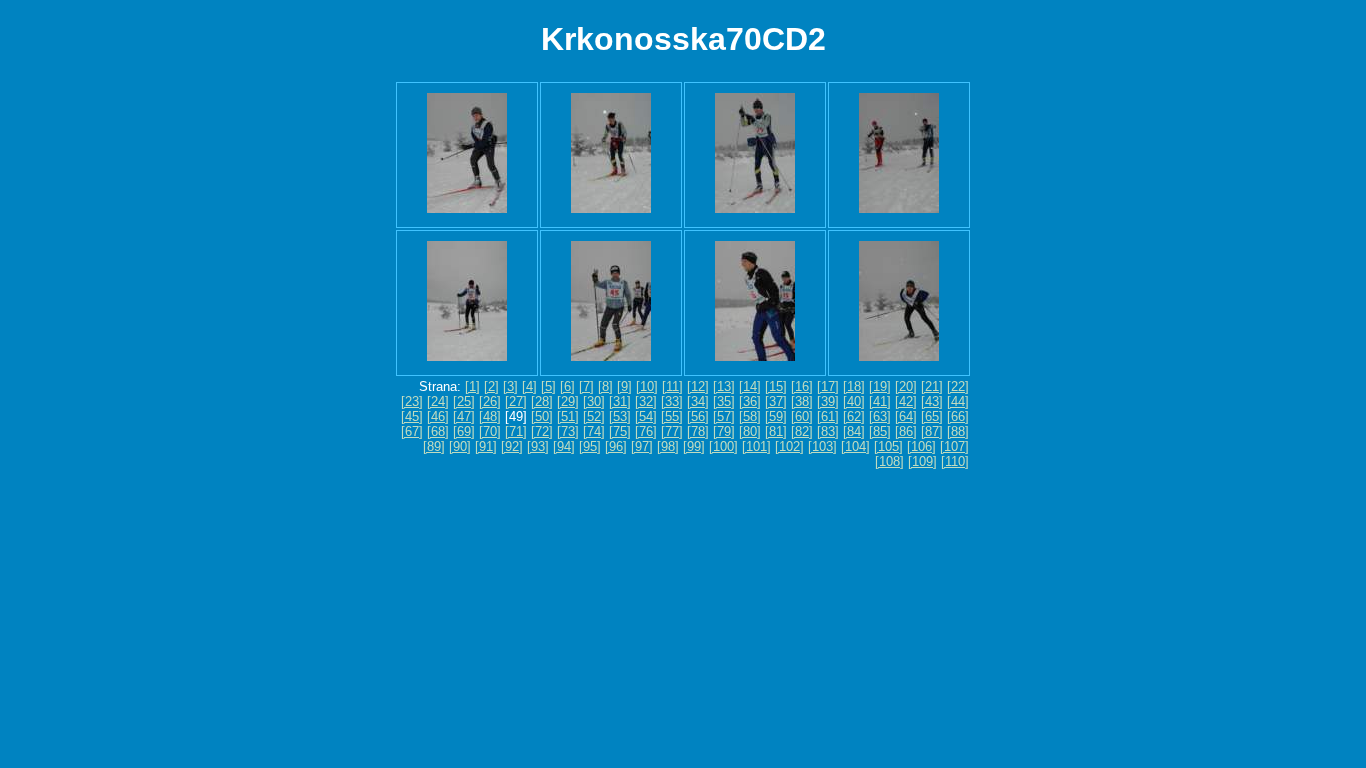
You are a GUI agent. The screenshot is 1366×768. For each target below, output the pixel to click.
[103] (822, 446)
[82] (802, 431)
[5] (548, 386)
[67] (412, 431)
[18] (854, 386)
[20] (906, 386)
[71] (516, 431)
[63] (880, 416)
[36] (750, 401)
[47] (464, 416)
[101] (756, 446)
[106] (921, 446)
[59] (776, 416)
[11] (672, 386)
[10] (647, 386)
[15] (776, 386)
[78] (698, 431)
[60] (802, 416)
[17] (828, 386)
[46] (438, 416)
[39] (828, 401)
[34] (698, 401)
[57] (724, 416)
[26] (490, 401)
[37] (776, 401)
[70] (490, 431)
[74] (594, 431)
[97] (642, 446)
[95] (590, 446)
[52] (594, 416)
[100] (723, 446)
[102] (789, 446)
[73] (568, 431)
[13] (724, 386)
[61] (828, 416)
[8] (605, 386)
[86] (906, 431)
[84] (854, 431)
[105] (888, 446)
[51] (568, 416)
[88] (958, 431)
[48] (490, 416)
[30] (594, 401)
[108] (889, 461)
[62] (854, 416)
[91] (486, 446)
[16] (802, 386)
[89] (434, 446)
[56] (698, 416)
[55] (672, 416)
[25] (464, 401)
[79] (724, 431)
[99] (694, 446)
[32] (646, 401)
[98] (668, 446)
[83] (828, 431)
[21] (932, 386)
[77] (672, 431)
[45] (412, 416)
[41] (880, 401)
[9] (624, 386)
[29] (568, 401)
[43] (932, 401)
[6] (567, 386)
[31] (620, 401)
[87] (932, 431)
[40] (854, 401)
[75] (620, 431)
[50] (542, 416)
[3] (510, 386)
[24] (438, 401)
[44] (958, 401)
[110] (955, 461)
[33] (672, 401)
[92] (512, 446)
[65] (932, 416)
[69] (464, 431)
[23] (412, 401)
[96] (616, 446)
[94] (564, 446)
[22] (958, 386)
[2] (491, 386)
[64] (906, 416)
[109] (922, 461)
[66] (958, 416)
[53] (620, 416)
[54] (646, 416)
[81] (776, 431)
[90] (460, 446)
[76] (646, 431)
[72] (542, 431)
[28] (542, 401)
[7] (586, 386)
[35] (724, 401)
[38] (802, 401)
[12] (698, 386)
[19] (880, 386)
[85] (880, 431)
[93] (538, 446)
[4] (529, 386)
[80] (750, 431)
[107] (954, 446)
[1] (472, 386)
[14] (750, 386)
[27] (516, 401)
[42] (906, 401)
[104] (855, 446)
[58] (750, 416)
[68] (438, 431)
